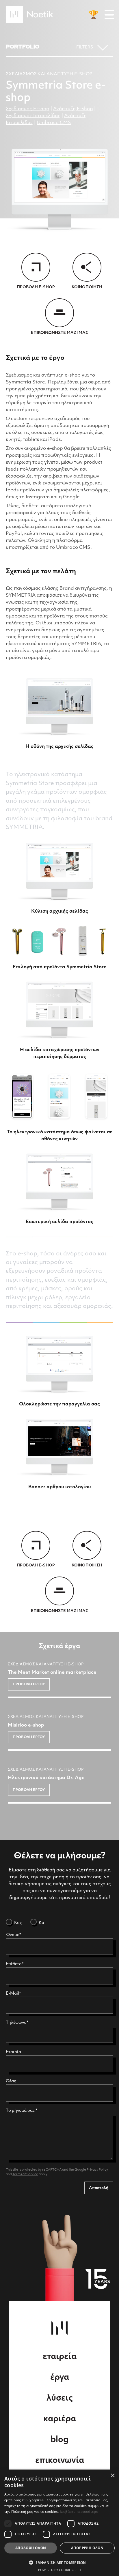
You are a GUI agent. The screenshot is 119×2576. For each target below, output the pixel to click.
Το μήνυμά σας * (22, 2111)
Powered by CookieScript (60, 2570)
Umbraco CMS (54, 123)
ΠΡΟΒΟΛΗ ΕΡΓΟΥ (29, 1684)
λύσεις (60, 2399)
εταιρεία (60, 2357)
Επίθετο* (15, 1964)
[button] (59, 2562)
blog (59, 2440)
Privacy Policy (97, 2170)
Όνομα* (13, 1935)
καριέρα (60, 2419)
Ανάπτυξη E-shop (73, 109)
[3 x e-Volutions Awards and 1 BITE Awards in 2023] (94, 15)
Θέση (11, 2081)
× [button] (113, 2476)
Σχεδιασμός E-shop (28, 109)
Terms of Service (25, 2175)
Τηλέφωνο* (17, 2023)
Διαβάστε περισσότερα (79, 2512)
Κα (41, 1923)
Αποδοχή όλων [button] (31, 2548)
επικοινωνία (60, 2461)
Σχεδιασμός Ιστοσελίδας (33, 116)
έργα (60, 2378)
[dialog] (59, 2523)
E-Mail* (13, 1994)
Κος (17, 1923)
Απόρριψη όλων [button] (87, 2548)
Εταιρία (13, 2052)
